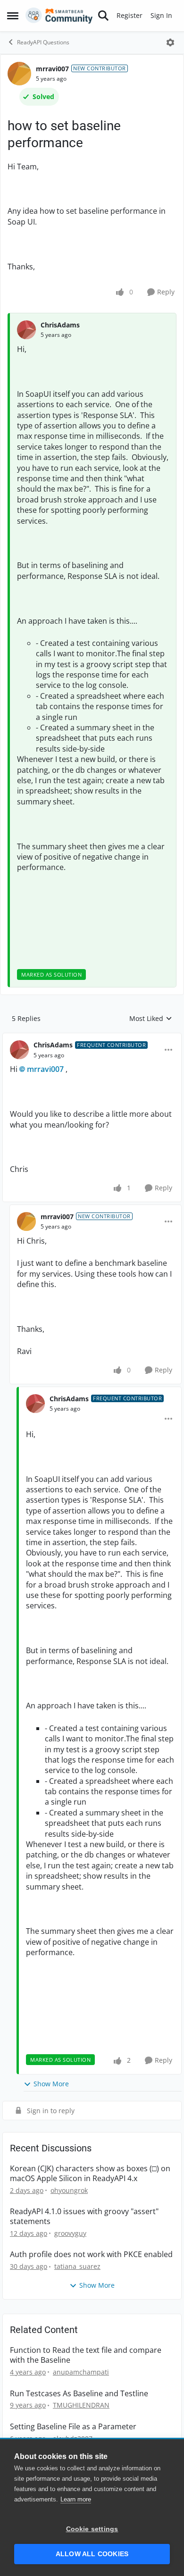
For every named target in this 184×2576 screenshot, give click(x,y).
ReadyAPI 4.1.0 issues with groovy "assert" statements (84, 2216)
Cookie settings (92, 2529)
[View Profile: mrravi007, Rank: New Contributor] (19, 74)
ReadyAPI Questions (43, 42)
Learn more (76, 2499)
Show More (51, 2084)
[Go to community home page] (59, 16)
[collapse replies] (92, 1037)
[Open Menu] (170, 42)
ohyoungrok (69, 2190)
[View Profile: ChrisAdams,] (26, 330)
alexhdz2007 (73, 2438)
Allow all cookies (92, 2554)
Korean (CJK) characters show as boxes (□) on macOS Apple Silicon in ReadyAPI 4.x (90, 2174)
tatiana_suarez (77, 2266)
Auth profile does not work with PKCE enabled (91, 2254)
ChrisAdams (60, 325)
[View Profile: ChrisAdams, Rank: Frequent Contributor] (19, 1050)
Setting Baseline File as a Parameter (73, 2427)
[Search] (103, 16)
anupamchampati (81, 2372)
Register (130, 15)
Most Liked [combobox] (151, 1019)
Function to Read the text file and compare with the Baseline (86, 2355)
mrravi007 (52, 69)
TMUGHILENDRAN (81, 2405)
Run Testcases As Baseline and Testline (79, 2394)
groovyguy (70, 2233)
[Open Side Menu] (13, 16)
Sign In (161, 15)
